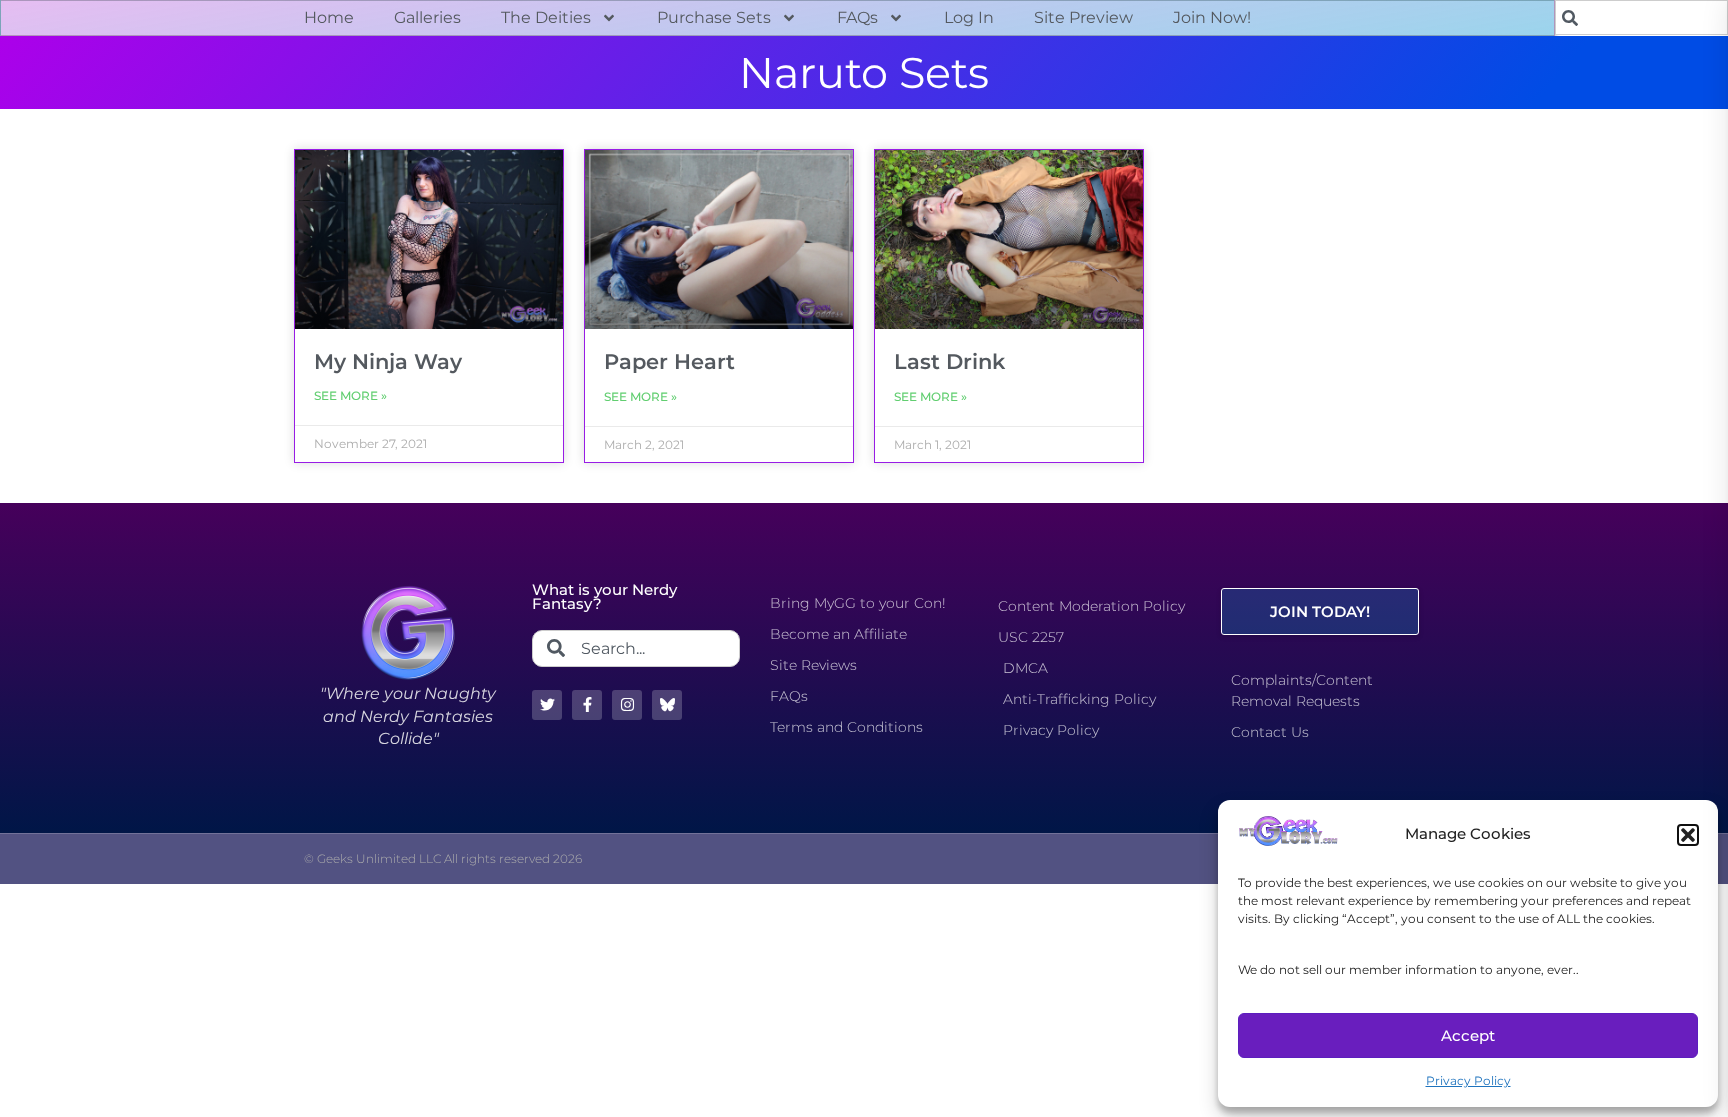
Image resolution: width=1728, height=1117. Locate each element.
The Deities (546, 17)
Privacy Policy (1468, 1080)
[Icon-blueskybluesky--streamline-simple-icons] (667, 705)
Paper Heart (669, 361)
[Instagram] (627, 705)
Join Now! (1212, 17)
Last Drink (949, 361)
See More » (350, 395)
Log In (969, 17)
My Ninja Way (388, 361)
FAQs (857, 17)
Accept (1468, 1035)
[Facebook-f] (587, 705)
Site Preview (1083, 17)
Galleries (427, 17)
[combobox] (1641, 17)
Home (329, 17)
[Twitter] (547, 705)
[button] (1688, 835)
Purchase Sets (714, 17)
